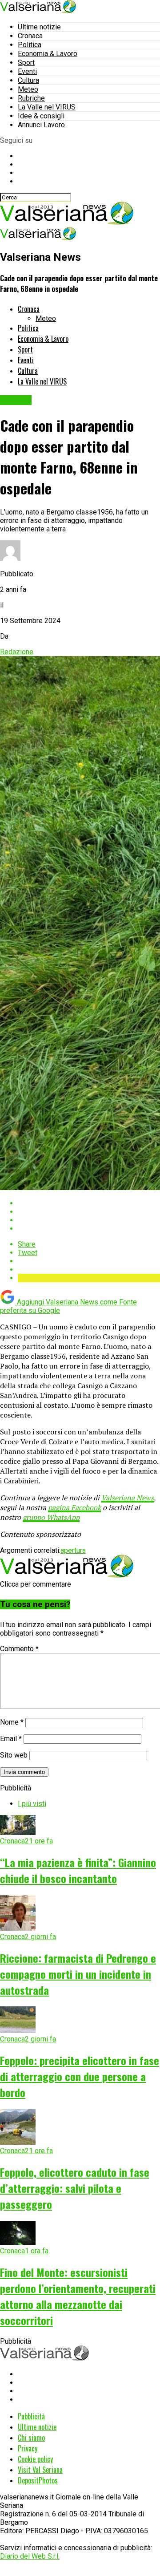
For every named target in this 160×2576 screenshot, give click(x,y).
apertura (73, 1550)
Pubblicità (31, 2416)
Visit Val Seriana (40, 2470)
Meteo (28, 89)
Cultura (28, 80)
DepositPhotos (38, 2480)
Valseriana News (128, 1498)
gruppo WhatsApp (51, 1517)
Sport (26, 63)
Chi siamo (31, 2438)
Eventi (27, 71)
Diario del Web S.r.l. (30, 2556)
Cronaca (30, 36)
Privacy (28, 2448)
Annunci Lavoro (41, 125)
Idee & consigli (41, 116)
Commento (19, 1649)
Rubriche (31, 98)
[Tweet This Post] (89, 1212)
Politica (30, 45)
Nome (12, 1722)
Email (11, 1739)
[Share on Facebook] (89, 1203)
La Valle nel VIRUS (47, 107)
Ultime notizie (39, 27)
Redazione (17, 652)
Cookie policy (35, 2459)
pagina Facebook (74, 1507)
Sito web (14, 1755)
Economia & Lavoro (48, 54)
